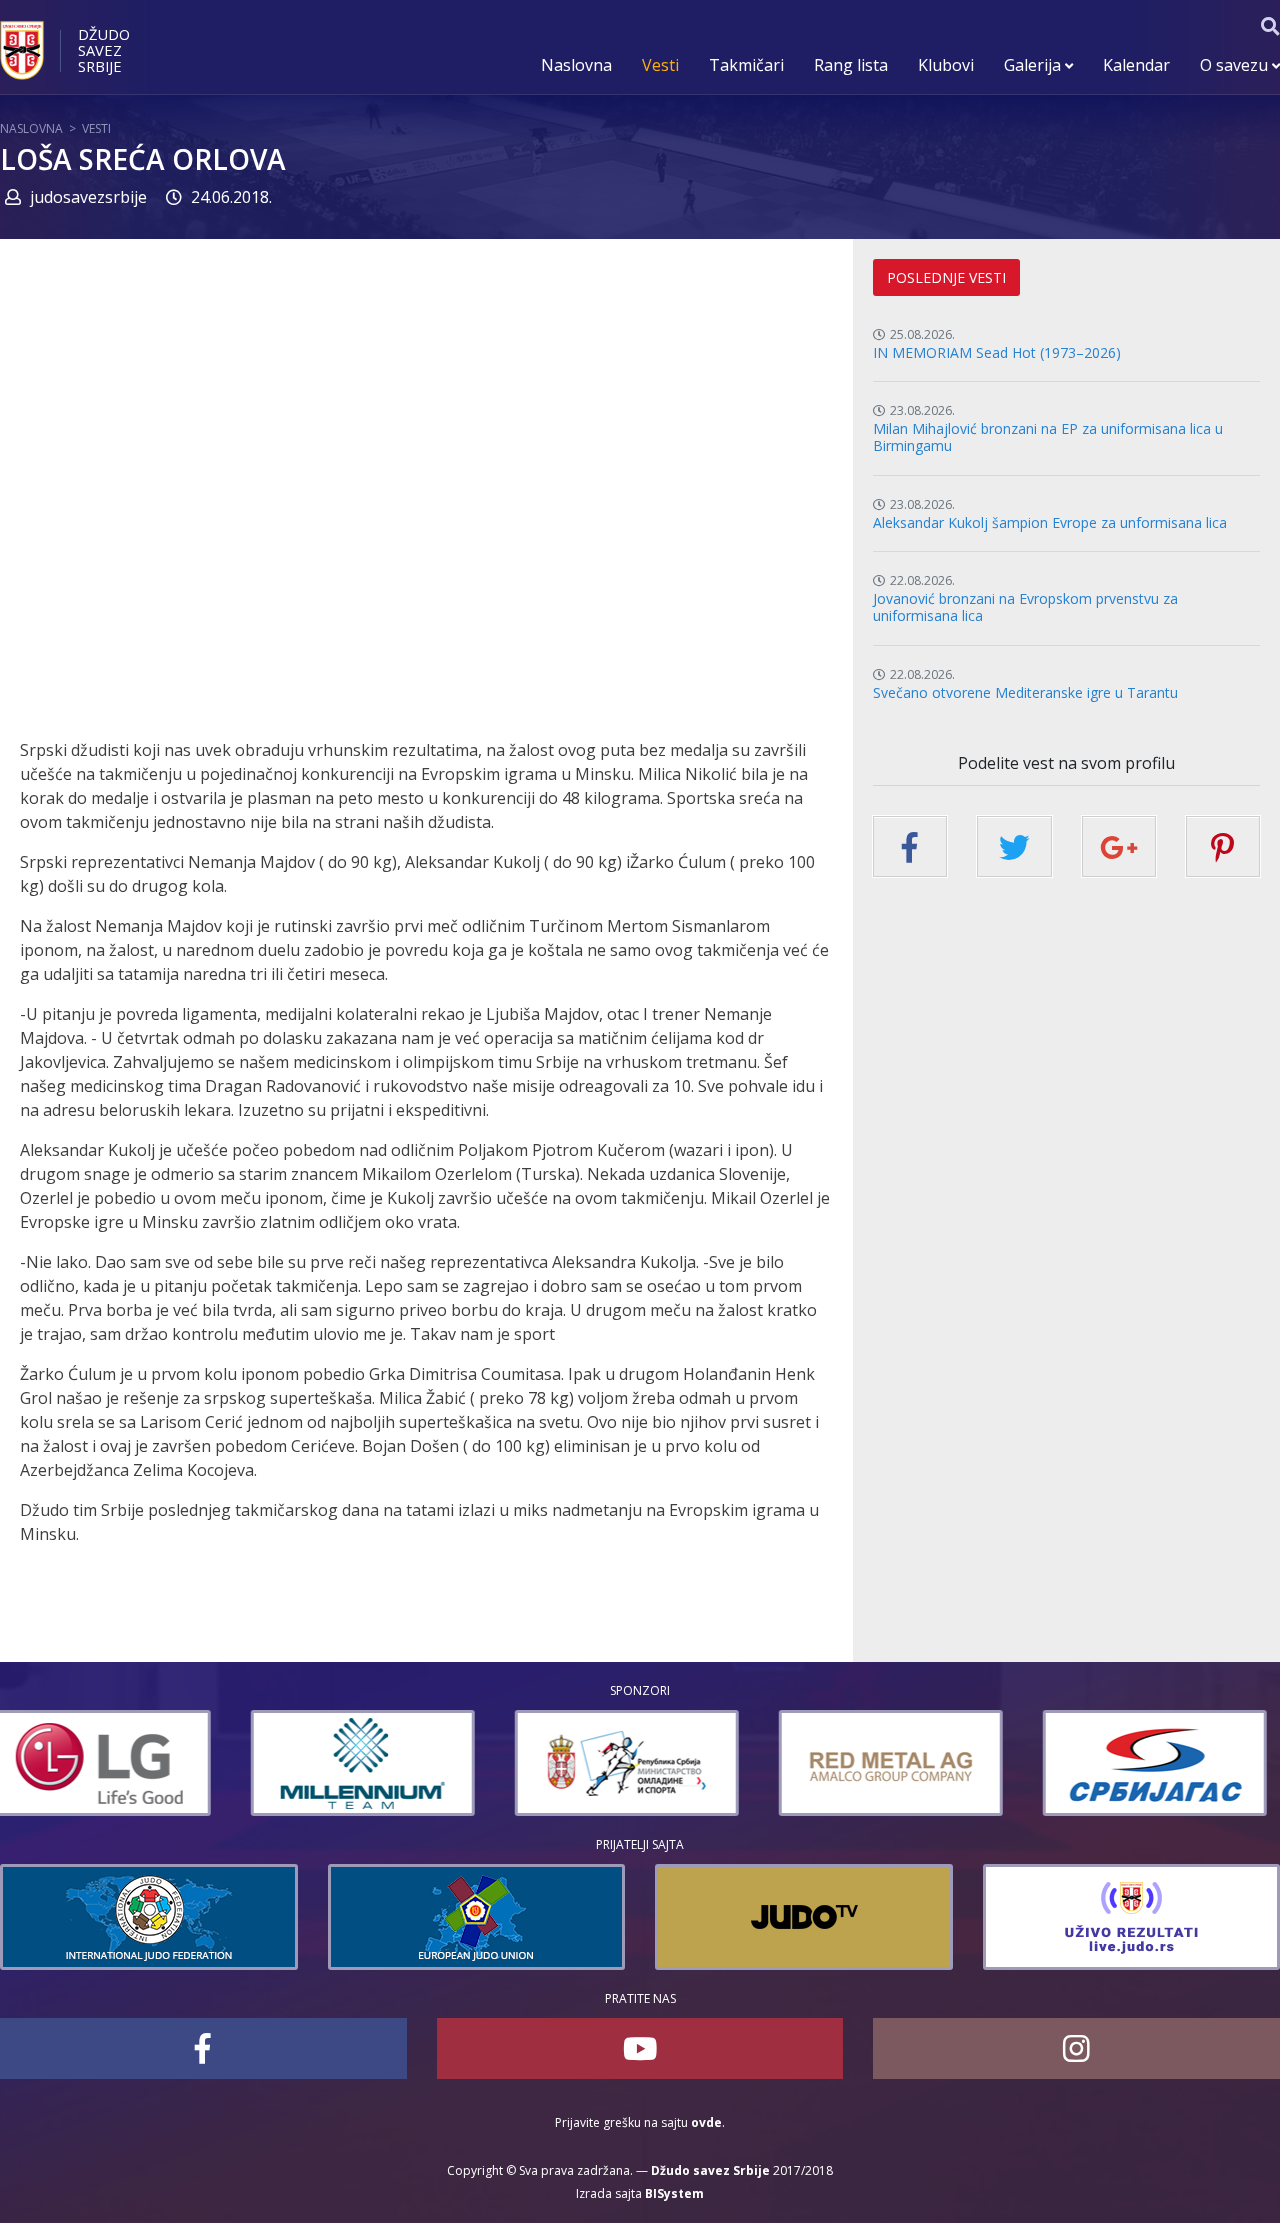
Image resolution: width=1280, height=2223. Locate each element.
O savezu (1236, 65)
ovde (706, 2122)
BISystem (674, 2193)
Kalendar (1136, 65)
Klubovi (946, 65)
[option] (112, 1763)
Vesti (660, 65)
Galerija (1034, 65)
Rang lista (851, 65)
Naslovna (576, 65)
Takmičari (746, 65)
